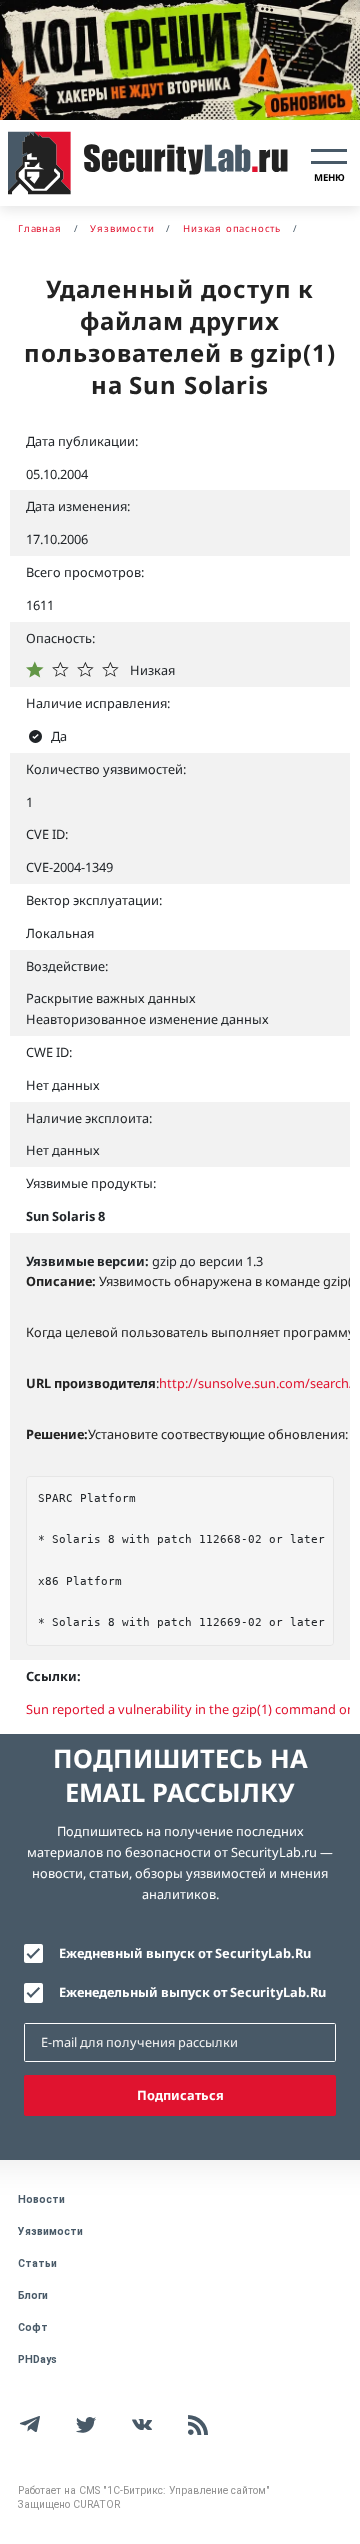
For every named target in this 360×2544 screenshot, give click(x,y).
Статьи (37, 2263)
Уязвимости (50, 2231)
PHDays (37, 2359)
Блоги (33, 2295)
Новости (41, 2199)
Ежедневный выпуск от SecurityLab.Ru (185, 1953)
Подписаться (180, 2095)
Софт (33, 2327)
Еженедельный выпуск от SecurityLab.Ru (192, 1992)
